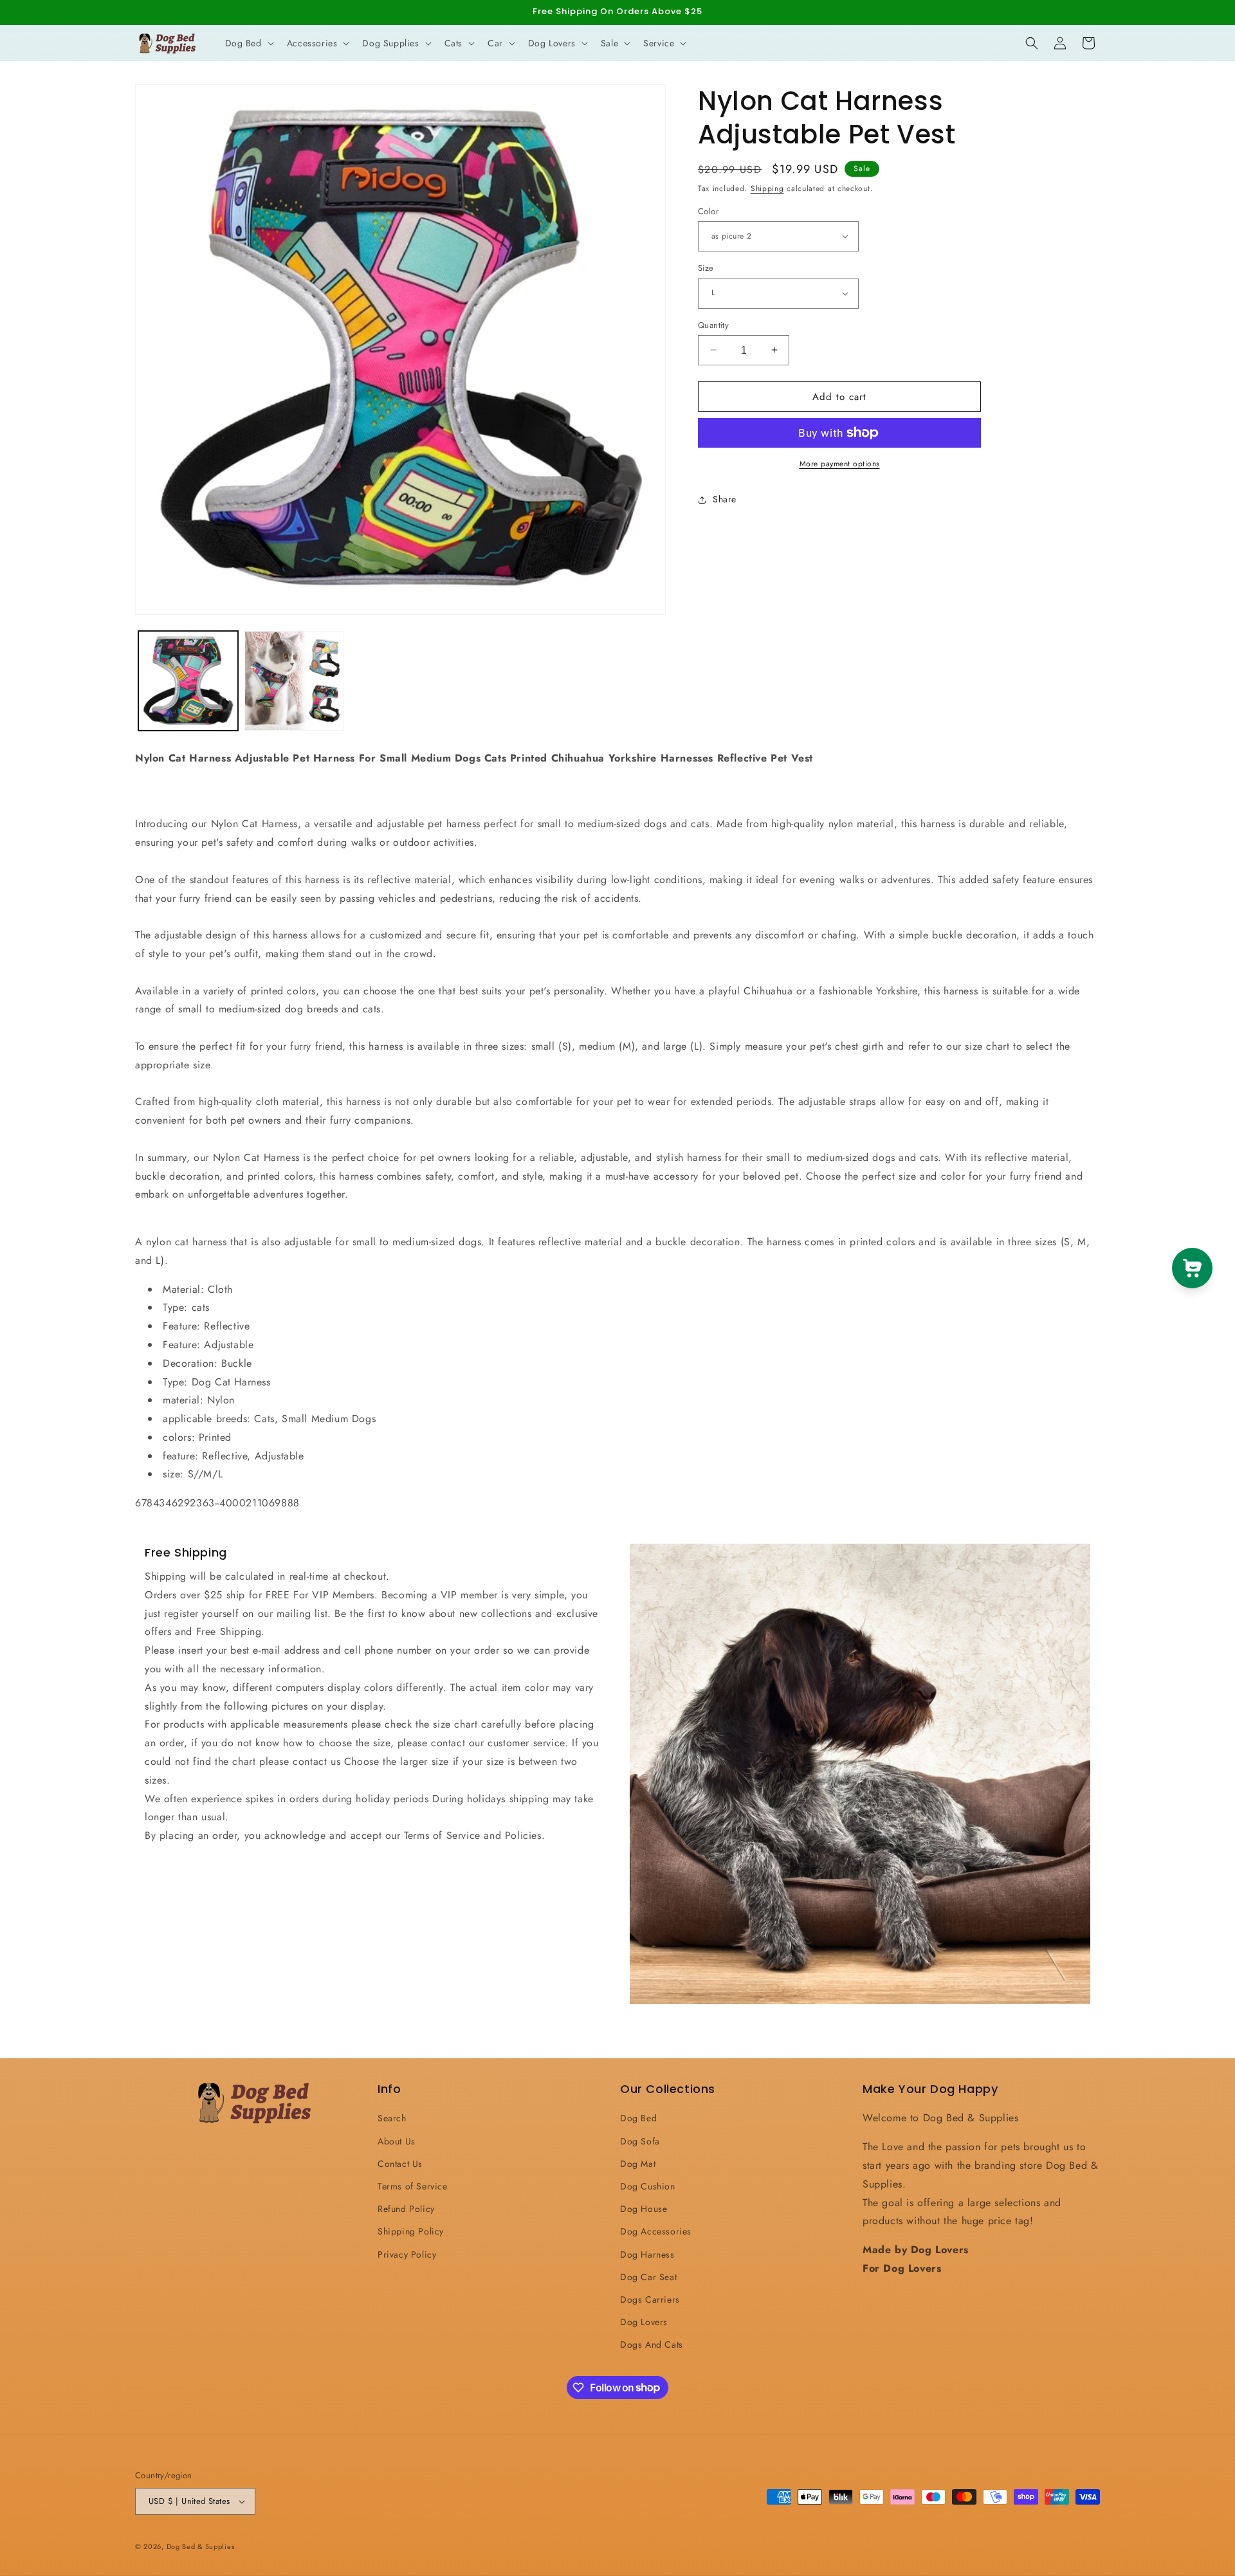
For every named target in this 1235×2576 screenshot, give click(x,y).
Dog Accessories (656, 2231)
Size (706, 268)
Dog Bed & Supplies (201, 2546)
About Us (397, 2141)
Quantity (713, 324)
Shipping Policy (411, 2231)
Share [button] (725, 499)
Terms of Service (413, 2186)
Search (392, 2118)
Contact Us (400, 2164)
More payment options (840, 464)
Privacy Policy (407, 2254)
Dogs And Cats (652, 2344)
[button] (248, 43)
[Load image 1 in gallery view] (188, 681)
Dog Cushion (648, 2186)
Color (708, 211)
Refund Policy (406, 2209)
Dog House (644, 2209)
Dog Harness (647, 2254)
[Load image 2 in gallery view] (294, 681)
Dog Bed (638, 2118)
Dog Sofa (640, 2141)
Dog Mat (638, 2164)
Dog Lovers (644, 2322)
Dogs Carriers (650, 2299)
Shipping (767, 188)
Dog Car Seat (648, 2277)
